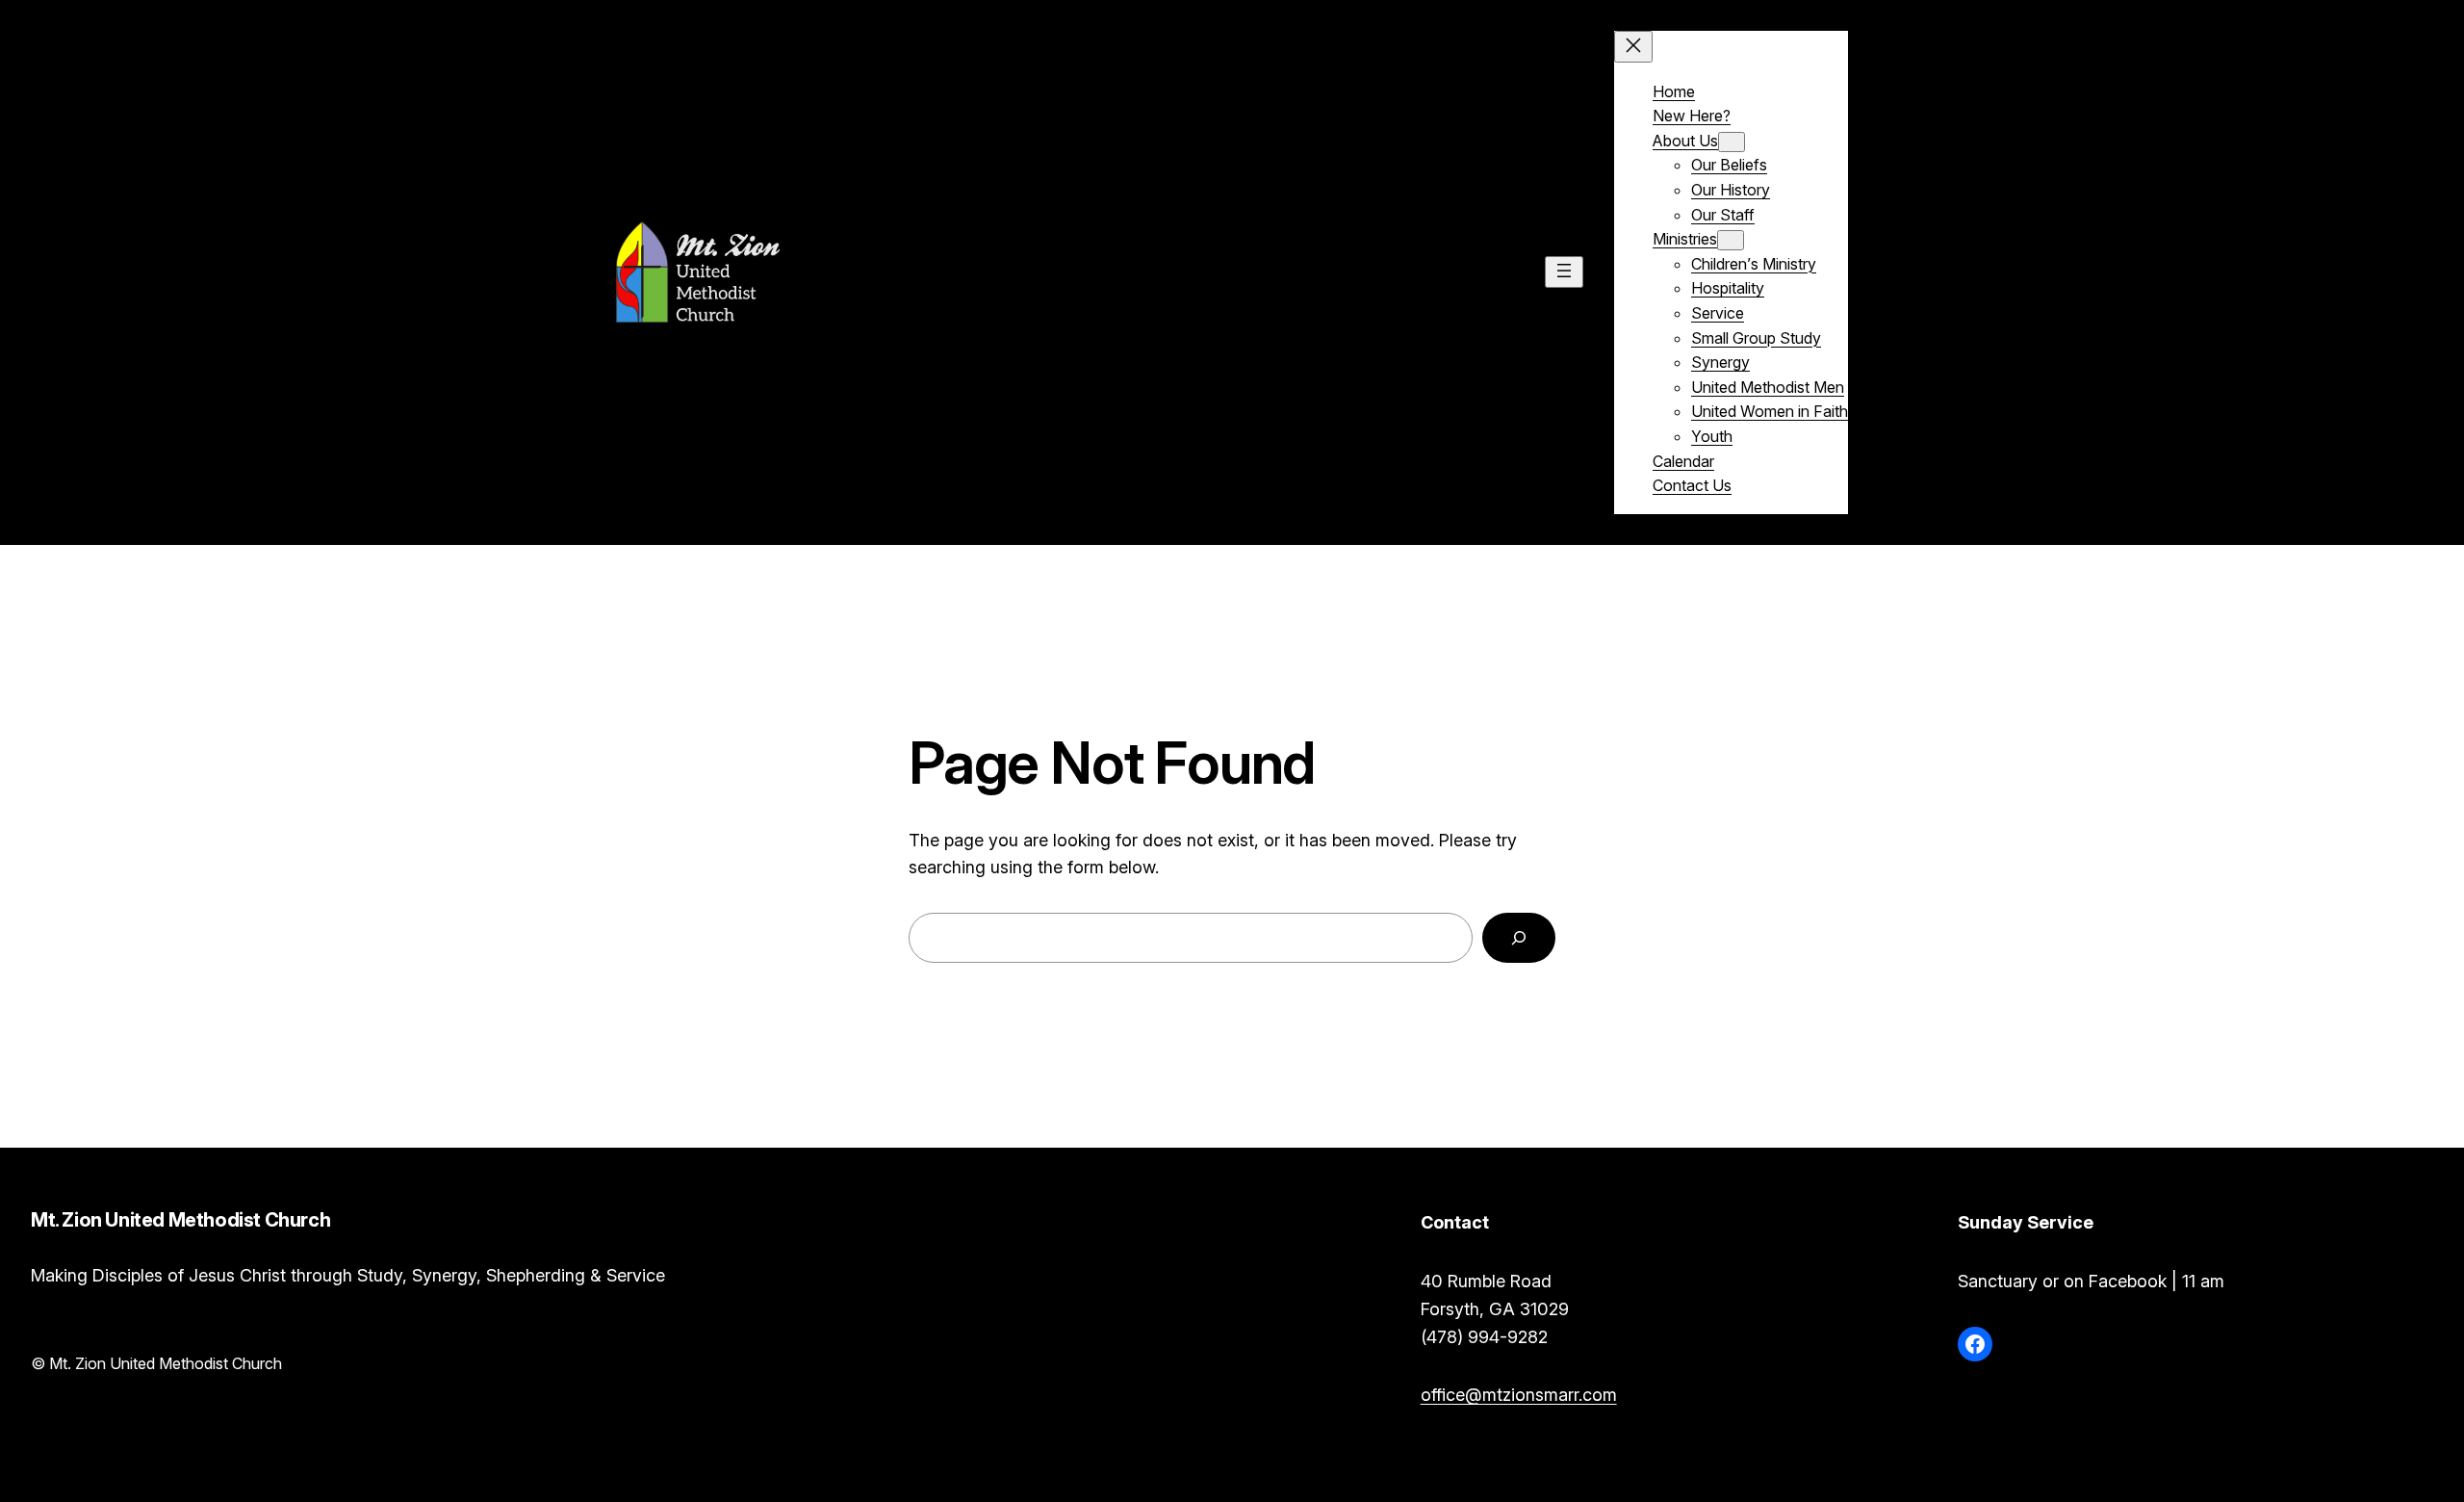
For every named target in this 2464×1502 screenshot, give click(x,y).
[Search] (1519, 938)
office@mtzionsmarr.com (1519, 1395)
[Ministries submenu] (1731, 240)
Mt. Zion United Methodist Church (972, 272)
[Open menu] (1564, 272)
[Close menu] (1633, 47)
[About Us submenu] (1732, 142)
